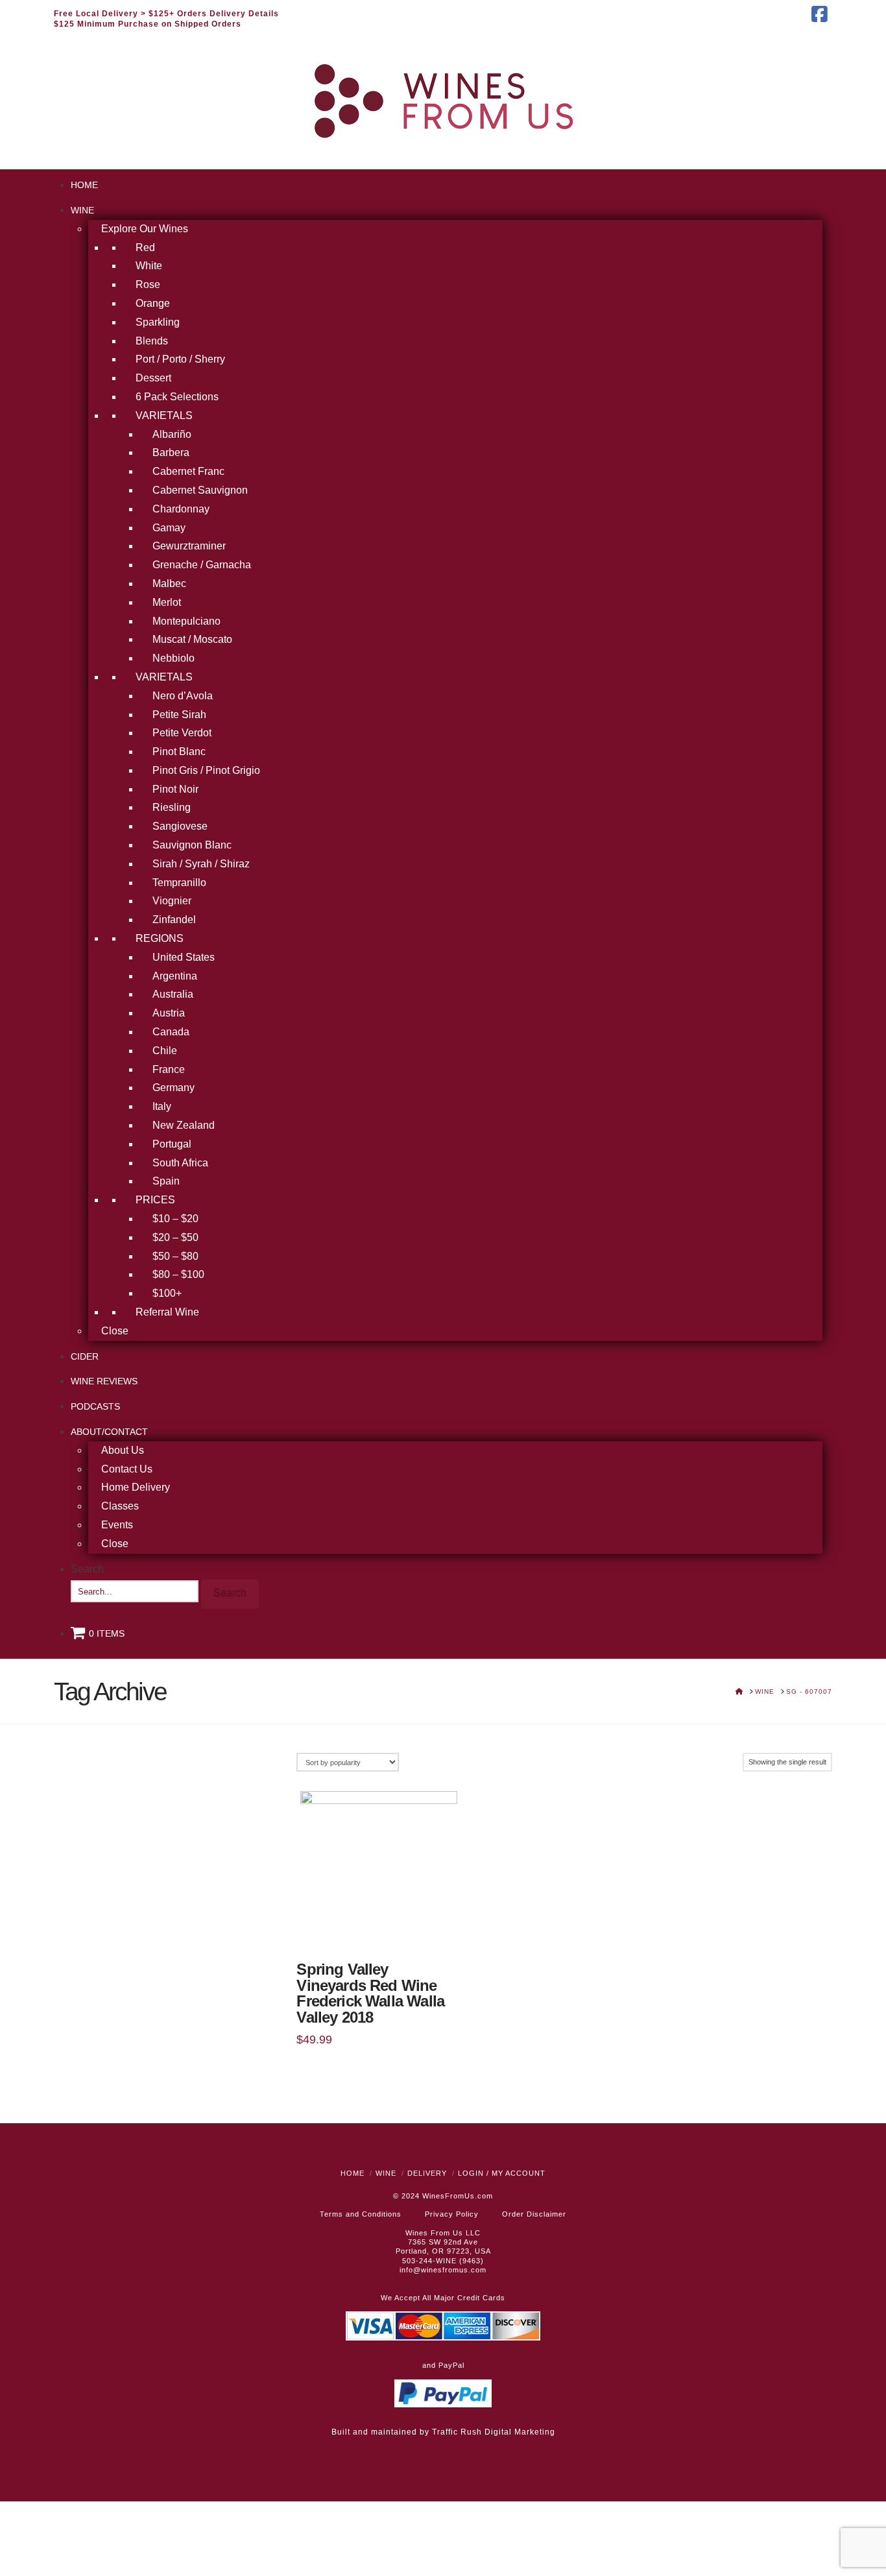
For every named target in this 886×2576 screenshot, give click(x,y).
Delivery (427, 2173)
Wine (386, 2173)
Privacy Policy (452, 2214)
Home (353, 2173)
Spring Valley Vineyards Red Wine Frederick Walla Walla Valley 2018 (370, 1994)
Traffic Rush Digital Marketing (494, 2432)
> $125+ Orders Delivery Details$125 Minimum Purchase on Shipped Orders (166, 19)
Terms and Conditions (361, 2214)
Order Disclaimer (534, 2214)
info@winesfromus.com (443, 2270)
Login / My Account (502, 2173)
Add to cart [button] (379, 1928)
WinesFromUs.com (458, 2196)
